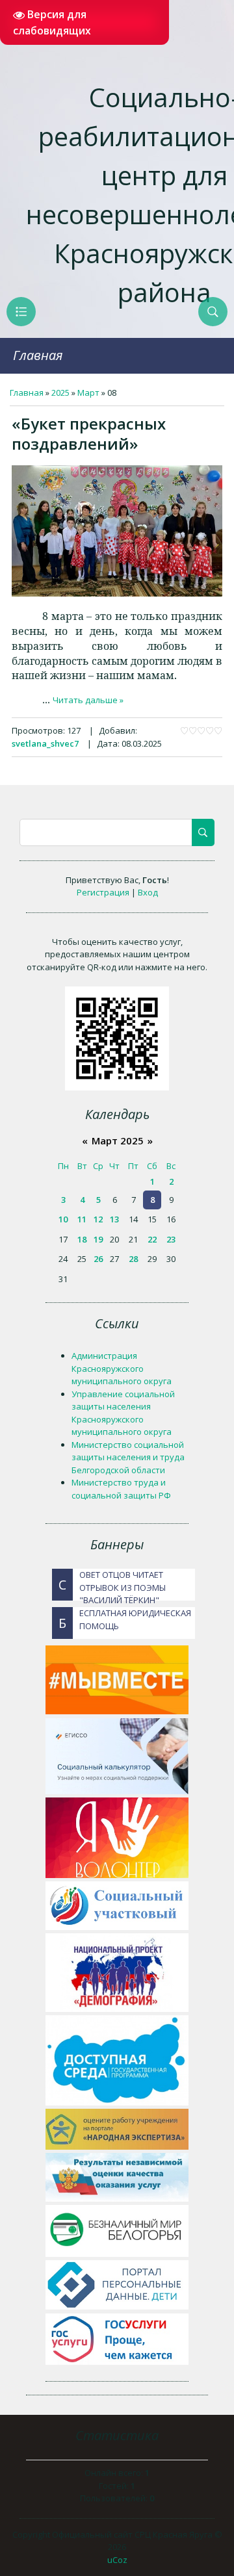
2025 (60, 393)
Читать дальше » (88, 700)
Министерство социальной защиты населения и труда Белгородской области (128, 1457)
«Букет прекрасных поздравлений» (89, 433)
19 (98, 1239)
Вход (148, 892)
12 (98, 1219)
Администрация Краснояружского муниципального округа (122, 1368)
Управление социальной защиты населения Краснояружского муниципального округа (123, 1413)
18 (82, 1239)
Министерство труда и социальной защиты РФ (121, 1489)
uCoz (117, 2560)
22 (152, 1239)
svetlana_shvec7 (45, 743)
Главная (38, 355)
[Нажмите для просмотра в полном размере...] (117, 593)
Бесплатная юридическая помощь (125, 1619)
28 (133, 1259)
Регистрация (103, 892)
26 (98, 1259)
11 (82, 1219)
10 (63, 1219)
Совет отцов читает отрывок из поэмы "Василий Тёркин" (112, 1585)
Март (88, 393)
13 (114, 1219)
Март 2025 (118, 1140)
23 (171, 1239)
